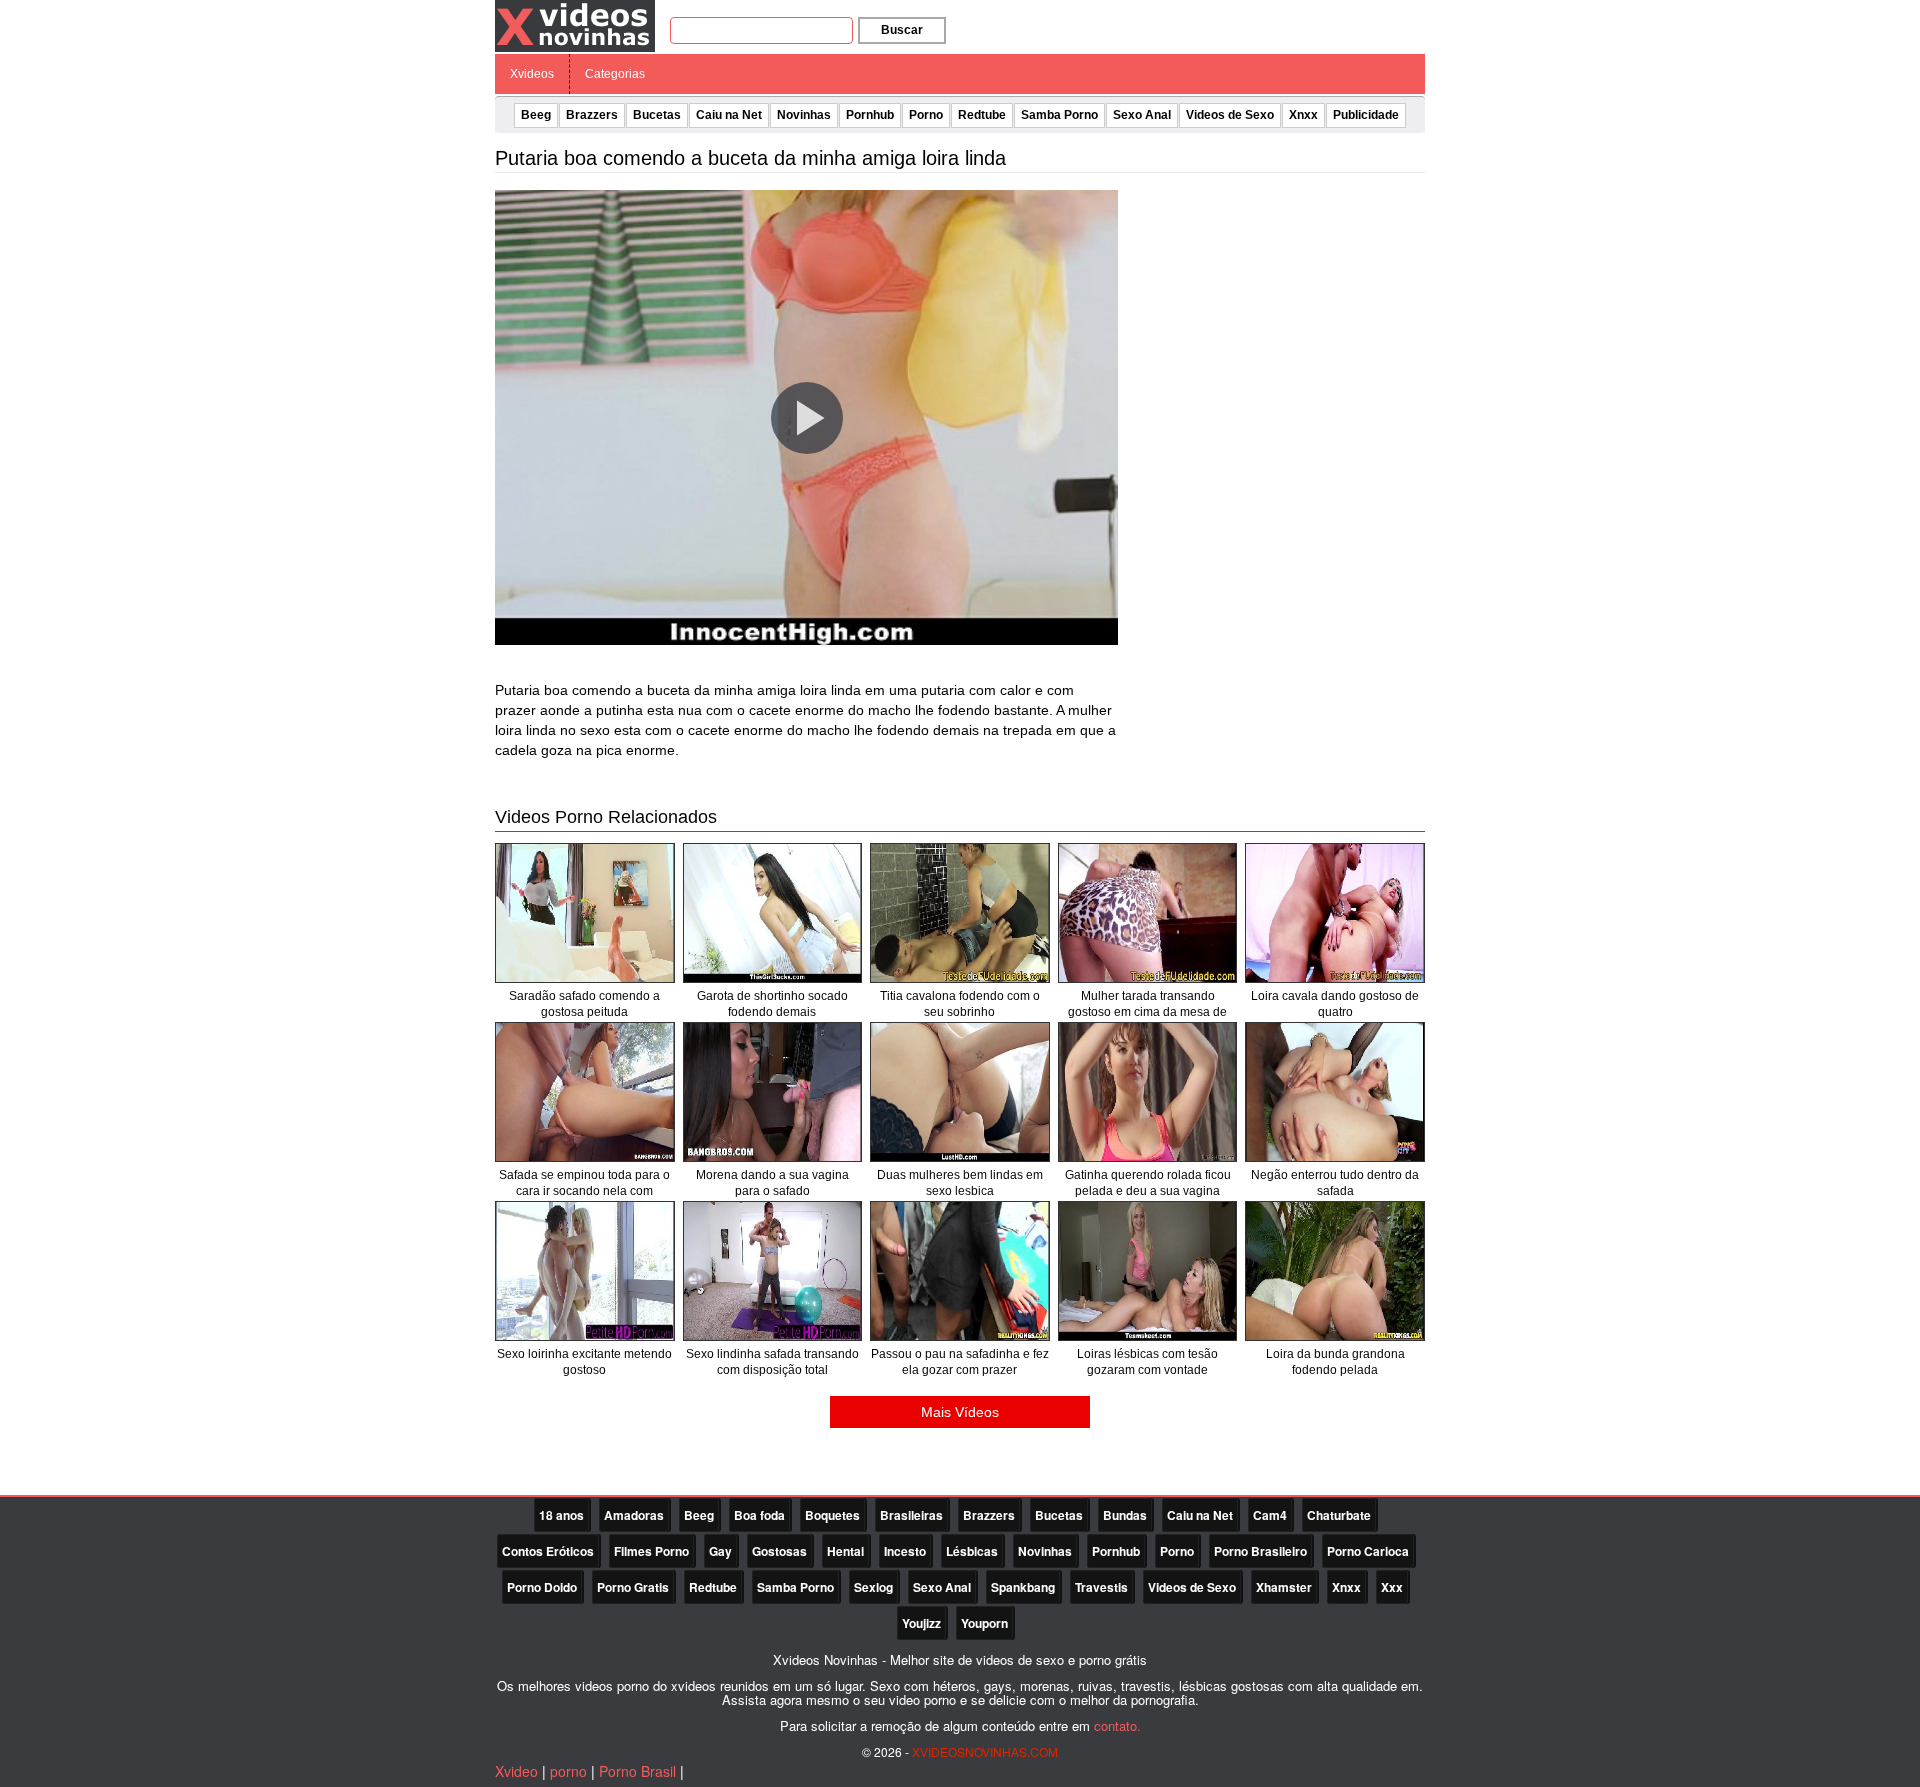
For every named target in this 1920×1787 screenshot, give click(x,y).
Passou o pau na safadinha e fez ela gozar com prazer (960, 1362)
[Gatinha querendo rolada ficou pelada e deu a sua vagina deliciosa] (1148, 1092)
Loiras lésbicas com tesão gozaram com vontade (1147, 1362)
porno (568, 1771)
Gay (720, 1551)
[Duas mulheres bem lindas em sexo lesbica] (960, 1092)
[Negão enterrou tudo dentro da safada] (1335, 1092)
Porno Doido (542, 1587)
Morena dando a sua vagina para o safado (772, 1183)
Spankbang (1023, 1587)
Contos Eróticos (548, 1551)
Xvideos (532, 74)
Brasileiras (911, 1515)
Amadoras (634, 1515)
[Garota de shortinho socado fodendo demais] (773, 913)
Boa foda (759, 1515)
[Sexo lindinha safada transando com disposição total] (773, 1271)
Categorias (615, 74)
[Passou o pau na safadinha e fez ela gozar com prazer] (960, 1271)
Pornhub (870, 115)
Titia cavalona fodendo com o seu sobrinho (960, 1004)
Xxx (1392, 1587)
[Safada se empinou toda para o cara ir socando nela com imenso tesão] (585, 1092)
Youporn (984, 1623)
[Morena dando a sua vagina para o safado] (773, 1092)
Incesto (905, 1551)
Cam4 (1270, 1515)
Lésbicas (972, 1551)
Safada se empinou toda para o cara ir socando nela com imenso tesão (584, 1191)
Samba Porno (1059, 115)
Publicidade (1366, 115)
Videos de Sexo (1230, 115)
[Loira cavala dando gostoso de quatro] (1335, 913)
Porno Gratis (633, 1587)
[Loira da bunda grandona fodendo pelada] (1335, 1271)
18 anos (561, 1515)
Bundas (1125, 1515)
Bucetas (657, 115)
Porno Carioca (1368, 1551)
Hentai (845, 1551)
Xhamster (1284, 1587)
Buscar (902, 30)
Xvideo (516, 1771)
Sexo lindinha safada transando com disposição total (772, 1362)
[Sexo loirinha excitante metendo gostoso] (585, 1271)
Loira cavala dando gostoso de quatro (1335, 1004)
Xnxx (1303, 115)
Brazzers (592, 115)
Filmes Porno (651, 1551)
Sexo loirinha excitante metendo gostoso (584, 1362)
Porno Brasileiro (1260, 1551)
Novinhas (804, 115)
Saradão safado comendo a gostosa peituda (584, 1004)
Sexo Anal (1142, 115)
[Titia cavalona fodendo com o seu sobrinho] (960, 913)
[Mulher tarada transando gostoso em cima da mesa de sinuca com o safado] (1148, 913)
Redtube (982, 115)
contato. (1117, 1725)
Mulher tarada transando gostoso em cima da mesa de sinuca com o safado (1147, 1012)
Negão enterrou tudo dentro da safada (1335, 1183)
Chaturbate (1339, 1515)
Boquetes (832, 1515)
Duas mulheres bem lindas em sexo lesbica (960, 1183)
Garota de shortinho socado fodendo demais (772, 1004)
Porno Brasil (637, 1771)
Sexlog (873, 1587)
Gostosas (779, 1551)
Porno (926, 115)
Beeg (536, 115)
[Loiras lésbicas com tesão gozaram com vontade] (1148, 1271)
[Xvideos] (575, 25)
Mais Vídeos (960, 1412)
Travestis (1101, 1587)
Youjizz (921, 1623)
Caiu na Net (729, 115)
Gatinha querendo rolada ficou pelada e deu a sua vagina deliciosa (1148, 1191)
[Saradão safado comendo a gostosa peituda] (585, 913)
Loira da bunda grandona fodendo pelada (1335, 1362)
